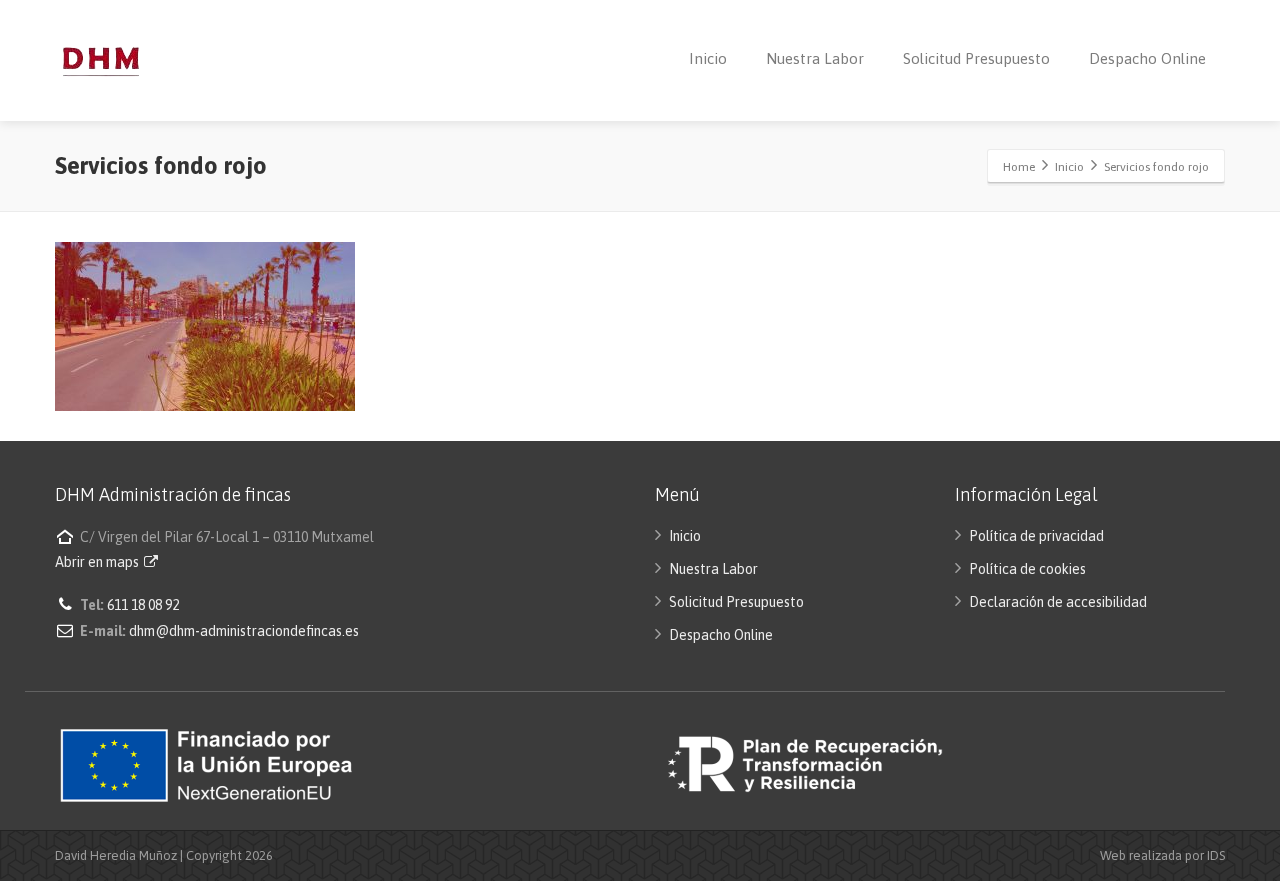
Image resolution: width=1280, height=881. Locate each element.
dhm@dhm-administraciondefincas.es (244, 631)
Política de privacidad (1036, 536)
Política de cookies (1027, 569)
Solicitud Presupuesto (976, 58)
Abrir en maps (98, 562)
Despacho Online (1147, 58)
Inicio (708, 58)
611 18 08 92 (143, 605)
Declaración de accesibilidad (1058, 602)
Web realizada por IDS (1162, 855)
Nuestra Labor (815, 58)
